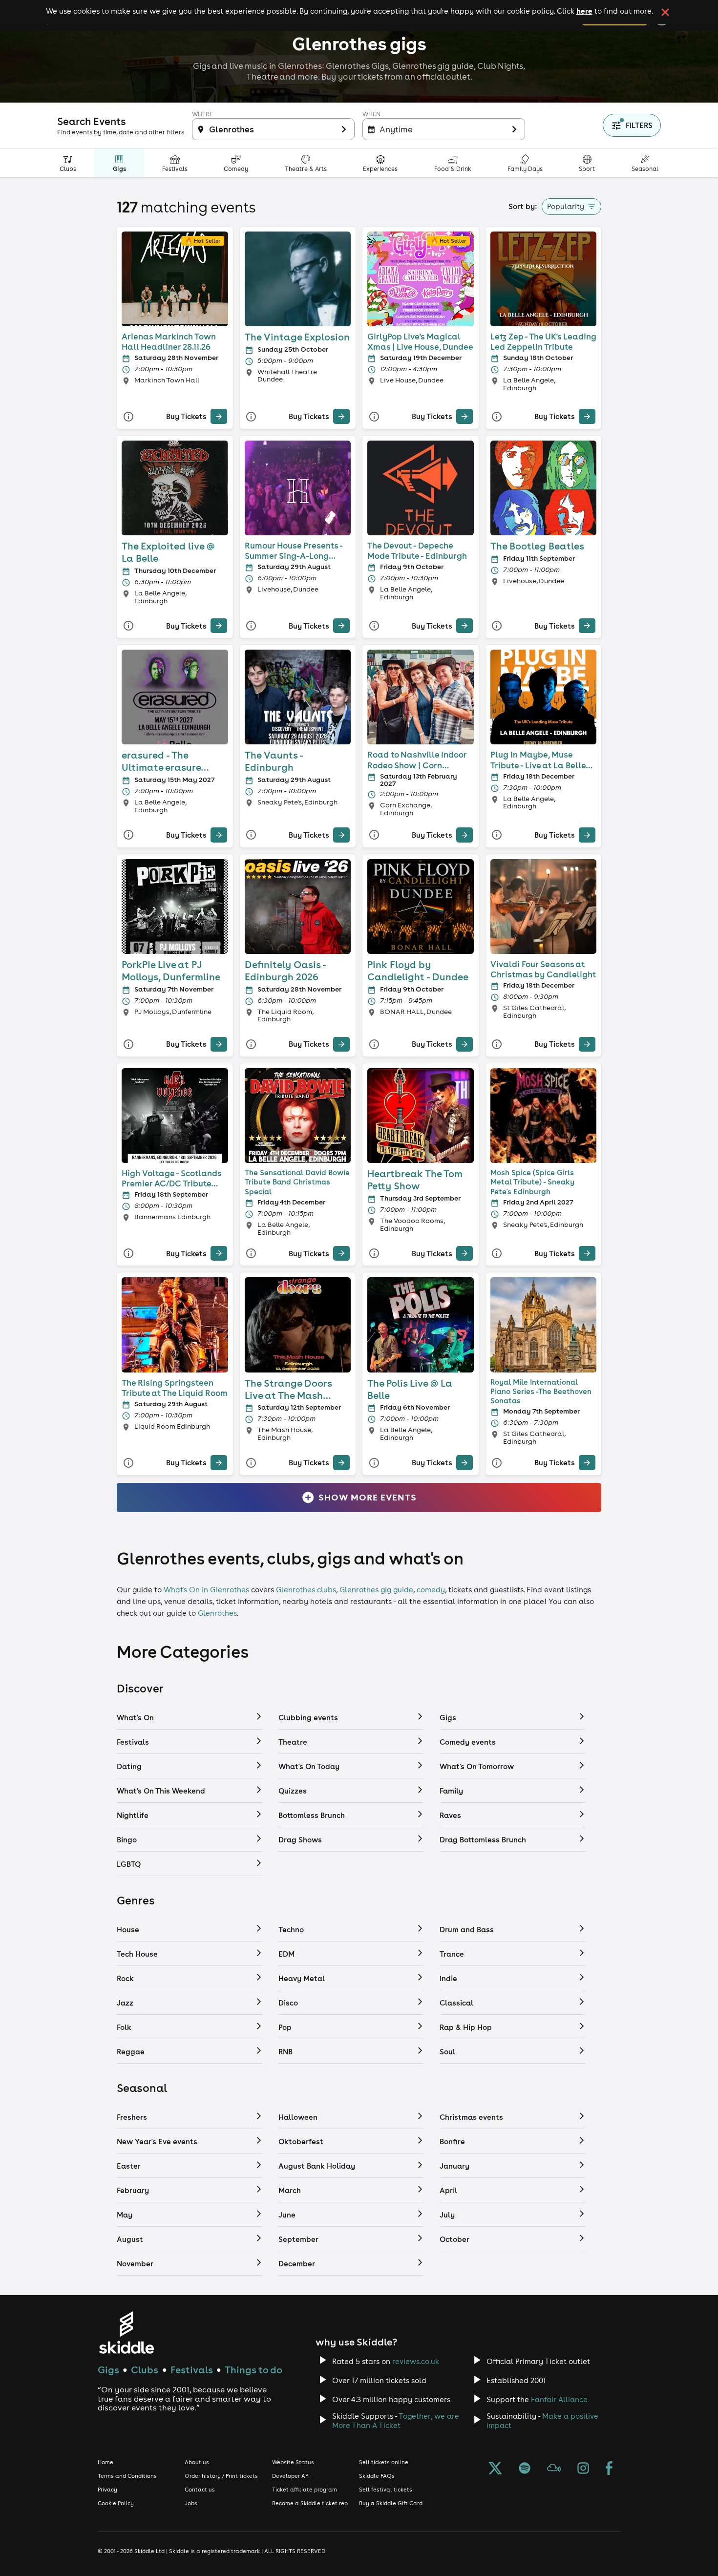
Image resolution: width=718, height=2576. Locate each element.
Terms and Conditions (127, 2476)
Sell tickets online (384, 2462)
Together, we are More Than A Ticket (396, 2421)
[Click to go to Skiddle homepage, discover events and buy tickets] (126, 2333)
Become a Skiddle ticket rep (310, 2503)
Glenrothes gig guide (376, 1590)
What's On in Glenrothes (206, 1590)
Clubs (145, 2370)
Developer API (291, 2476)
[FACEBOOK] (609, 2469)
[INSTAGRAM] (583, 2469)
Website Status (293, 2462)
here (584, 11)
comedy (431, 1590)
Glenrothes (217, 1613)
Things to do (253, 2370)
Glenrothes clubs (306, 1590)
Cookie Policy (116, 2503)
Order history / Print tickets (221, 2476)
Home (106, 2462)
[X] (495, 2469)
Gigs (108, 2370)
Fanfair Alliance (559, 2399)
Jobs (191, 2503)
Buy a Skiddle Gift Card (391, 2503)
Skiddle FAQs (377, 2476)
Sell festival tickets (386, 2490)
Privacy (107, 2490)
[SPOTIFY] (525, 2469)
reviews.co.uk (416, 2361)
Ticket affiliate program (305, 2490)
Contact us (200, 2490)
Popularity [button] (566, 206)
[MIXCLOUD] (554, 2469)
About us (197, 2462)
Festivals (192, 2370)
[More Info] (128, 416)
